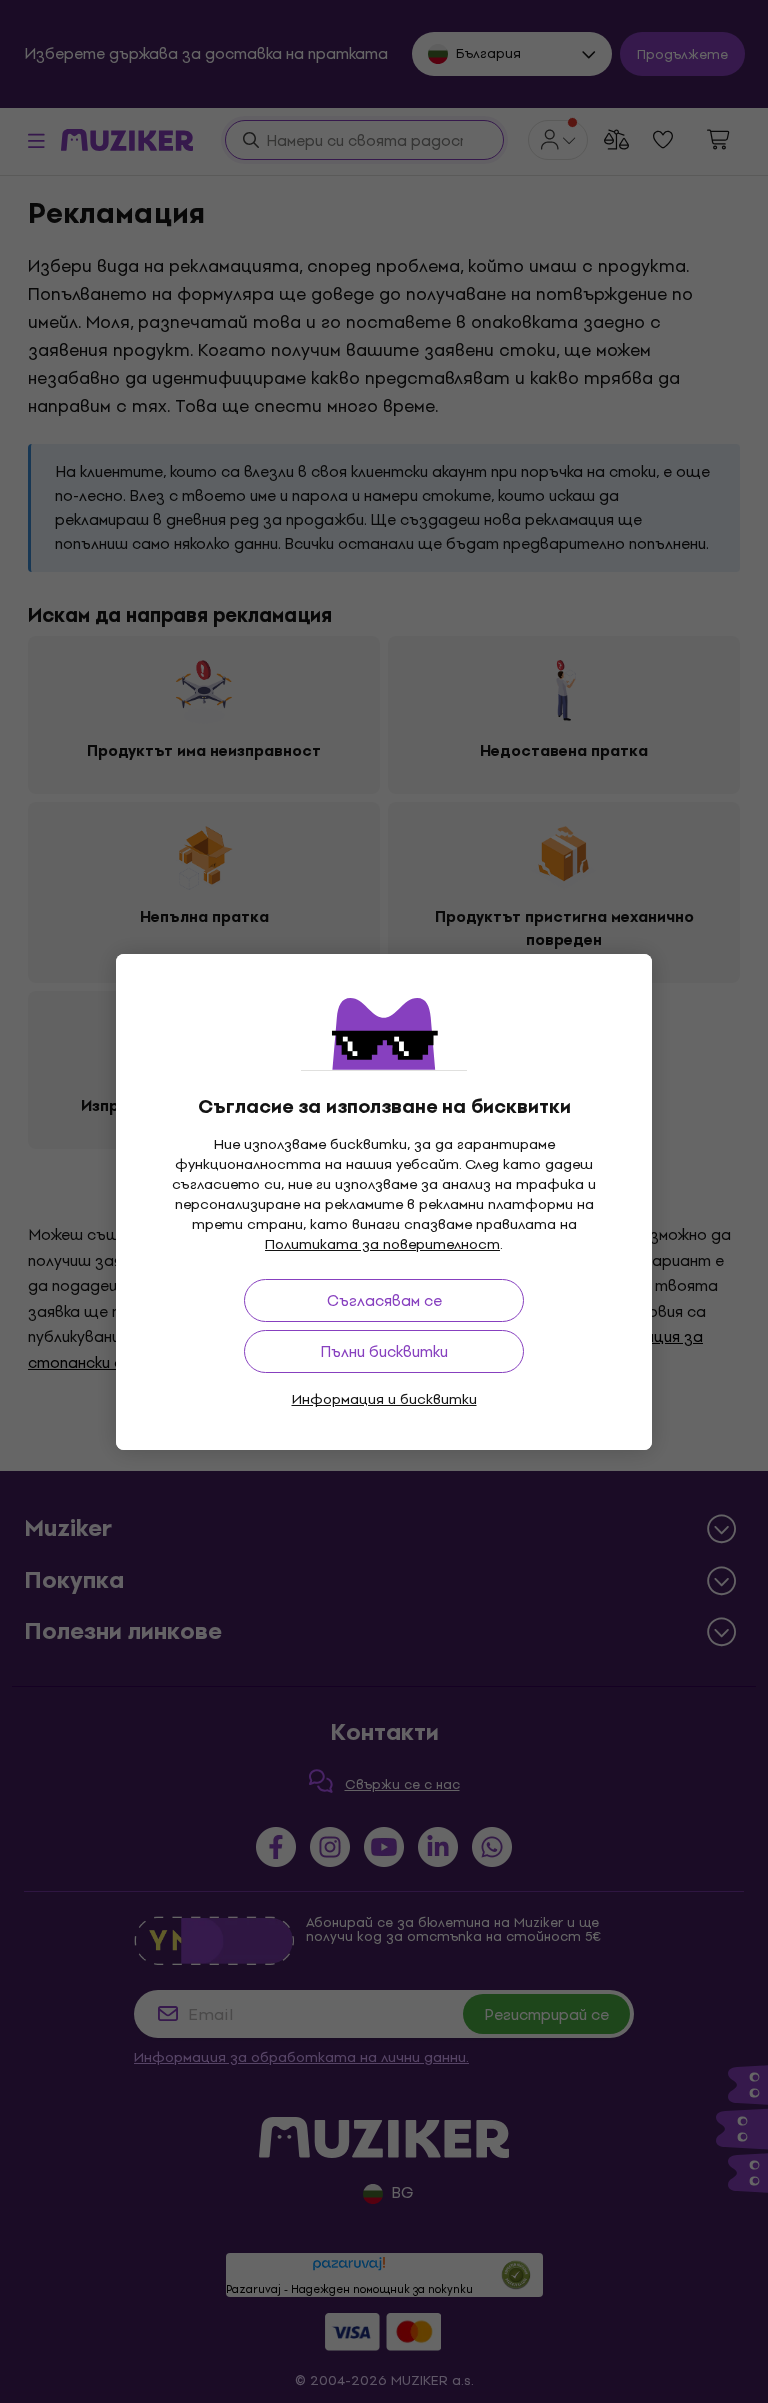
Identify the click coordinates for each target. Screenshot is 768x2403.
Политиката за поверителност (382, 1244)
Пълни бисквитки (384, 1351)
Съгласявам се (384, 1300)
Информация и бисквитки (384, 1399)
